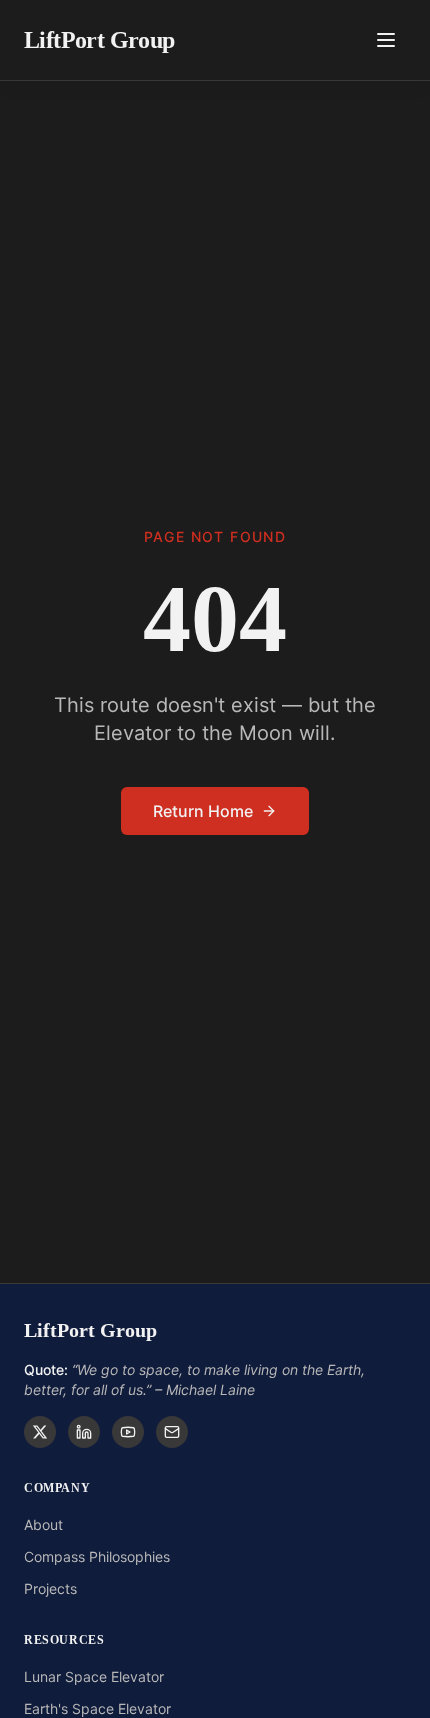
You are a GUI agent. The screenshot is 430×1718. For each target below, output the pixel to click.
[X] (40, 1432)
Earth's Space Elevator (97, 1708)
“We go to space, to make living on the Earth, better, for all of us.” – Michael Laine (194, 1379)
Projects (50, 1588)
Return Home (203, 811)
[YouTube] (128, 1432)
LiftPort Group (99, 40)
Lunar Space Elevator (94, 1676)
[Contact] (172, 1432)
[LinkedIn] (84, 1432)
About (43, 1524)
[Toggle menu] (386, 40)
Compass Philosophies (97, 1556)
